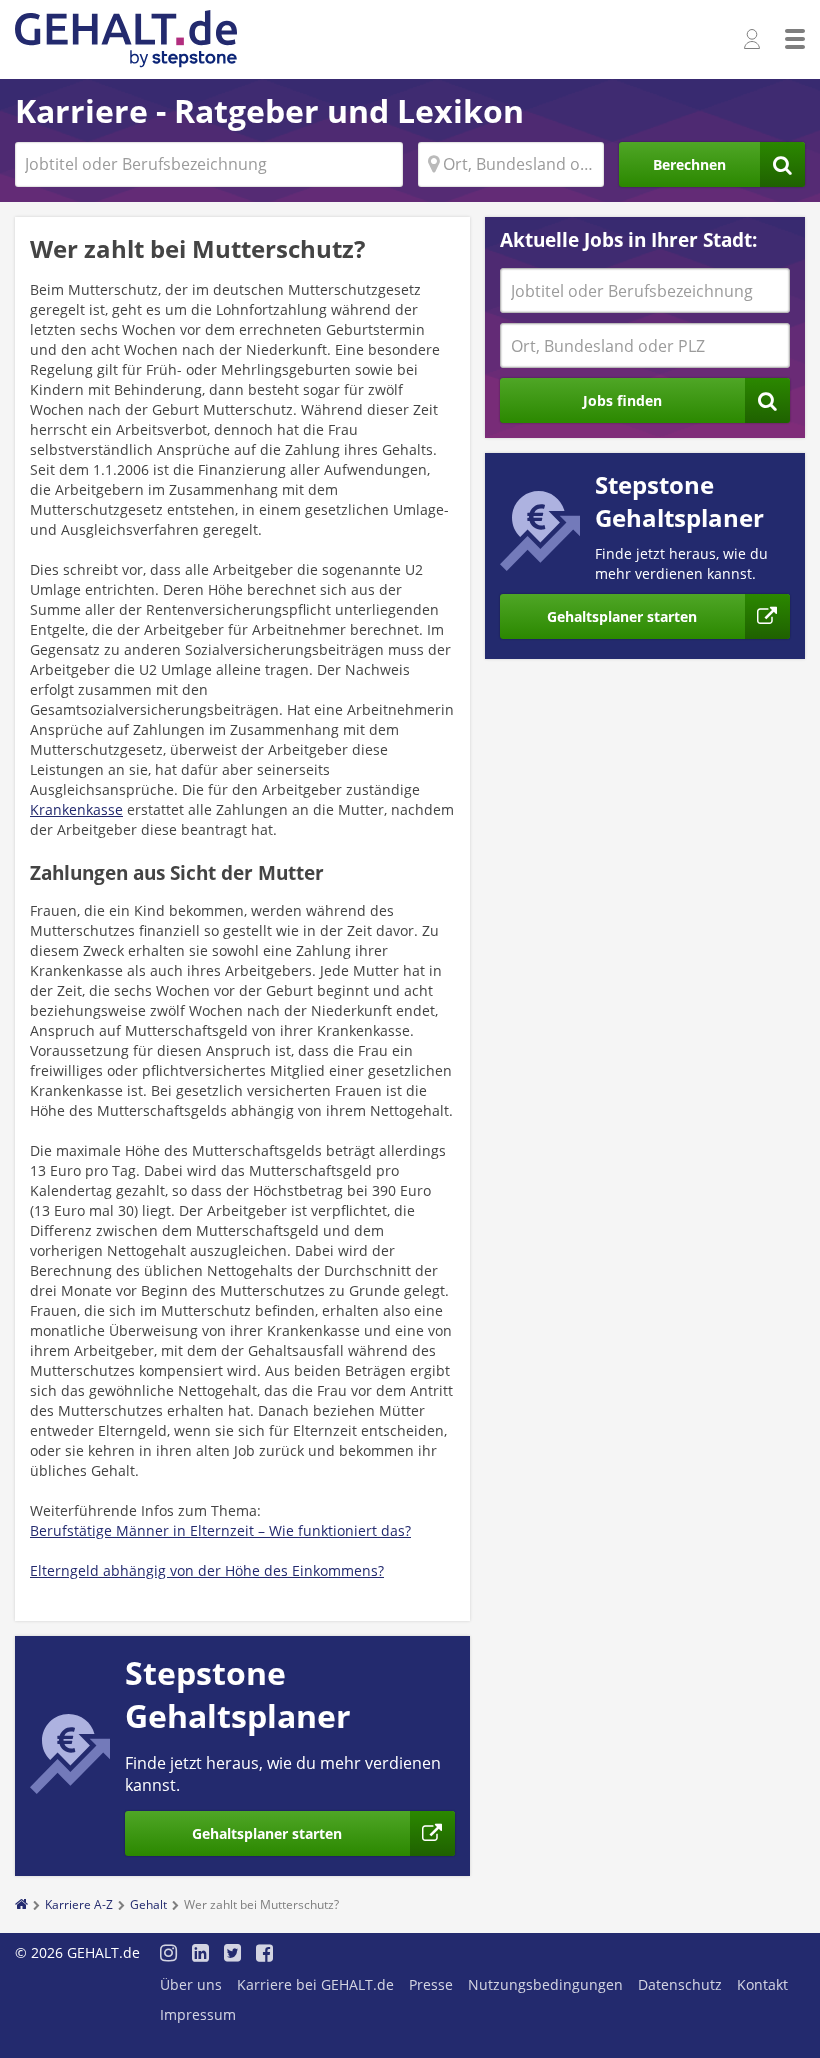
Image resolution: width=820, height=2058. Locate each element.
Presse (431, 1984)
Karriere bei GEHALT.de (315, 1984)
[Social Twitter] (232, 1954)
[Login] (754, 40)
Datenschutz (680, 1984)
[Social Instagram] (168, 1954)
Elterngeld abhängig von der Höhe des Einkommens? (207, 1570)
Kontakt (762, 1984)
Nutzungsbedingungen (545, 1984)
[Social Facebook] (264, 1954)
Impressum (198, 2014)
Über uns (191, 1984)
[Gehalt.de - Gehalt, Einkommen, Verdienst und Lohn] (126, 39)
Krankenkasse (76, 809)
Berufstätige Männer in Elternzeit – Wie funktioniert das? (220, 1530)
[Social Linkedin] (200, 1954)
